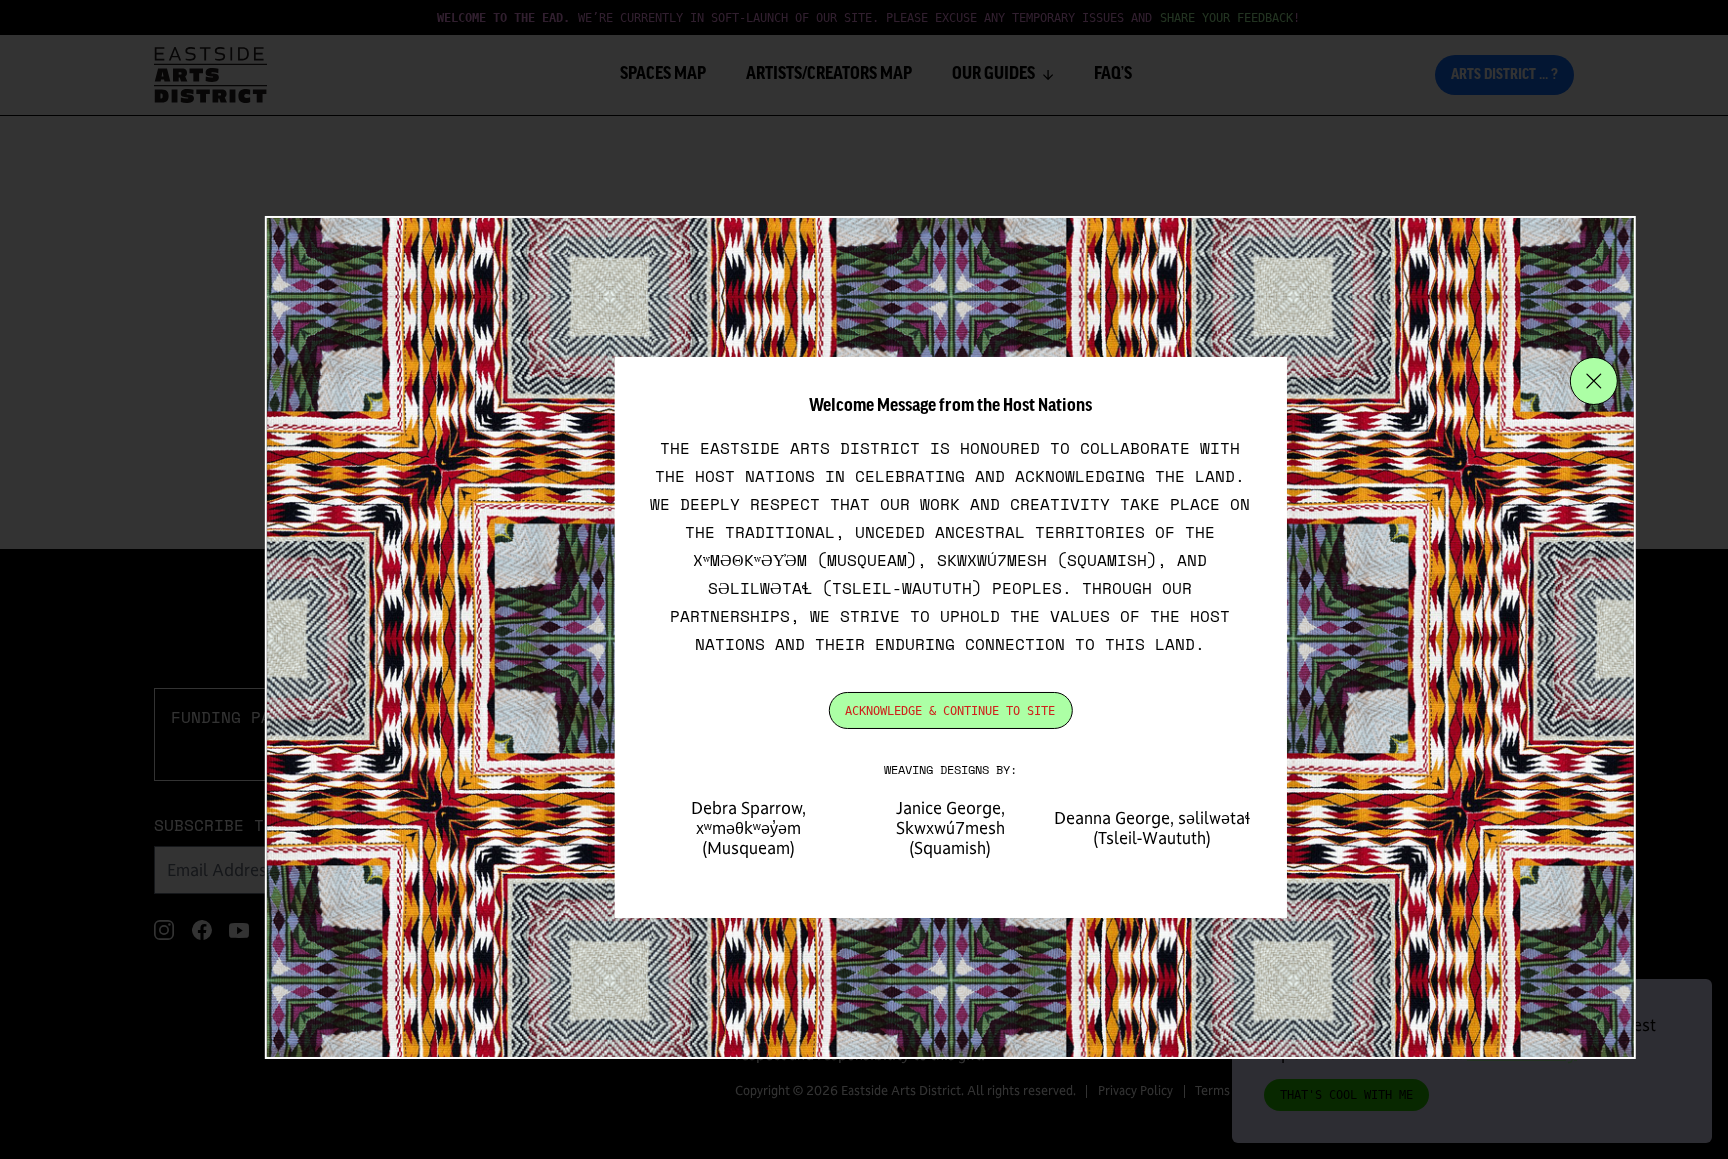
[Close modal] (1594, 381)
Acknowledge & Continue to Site (950, 711)
